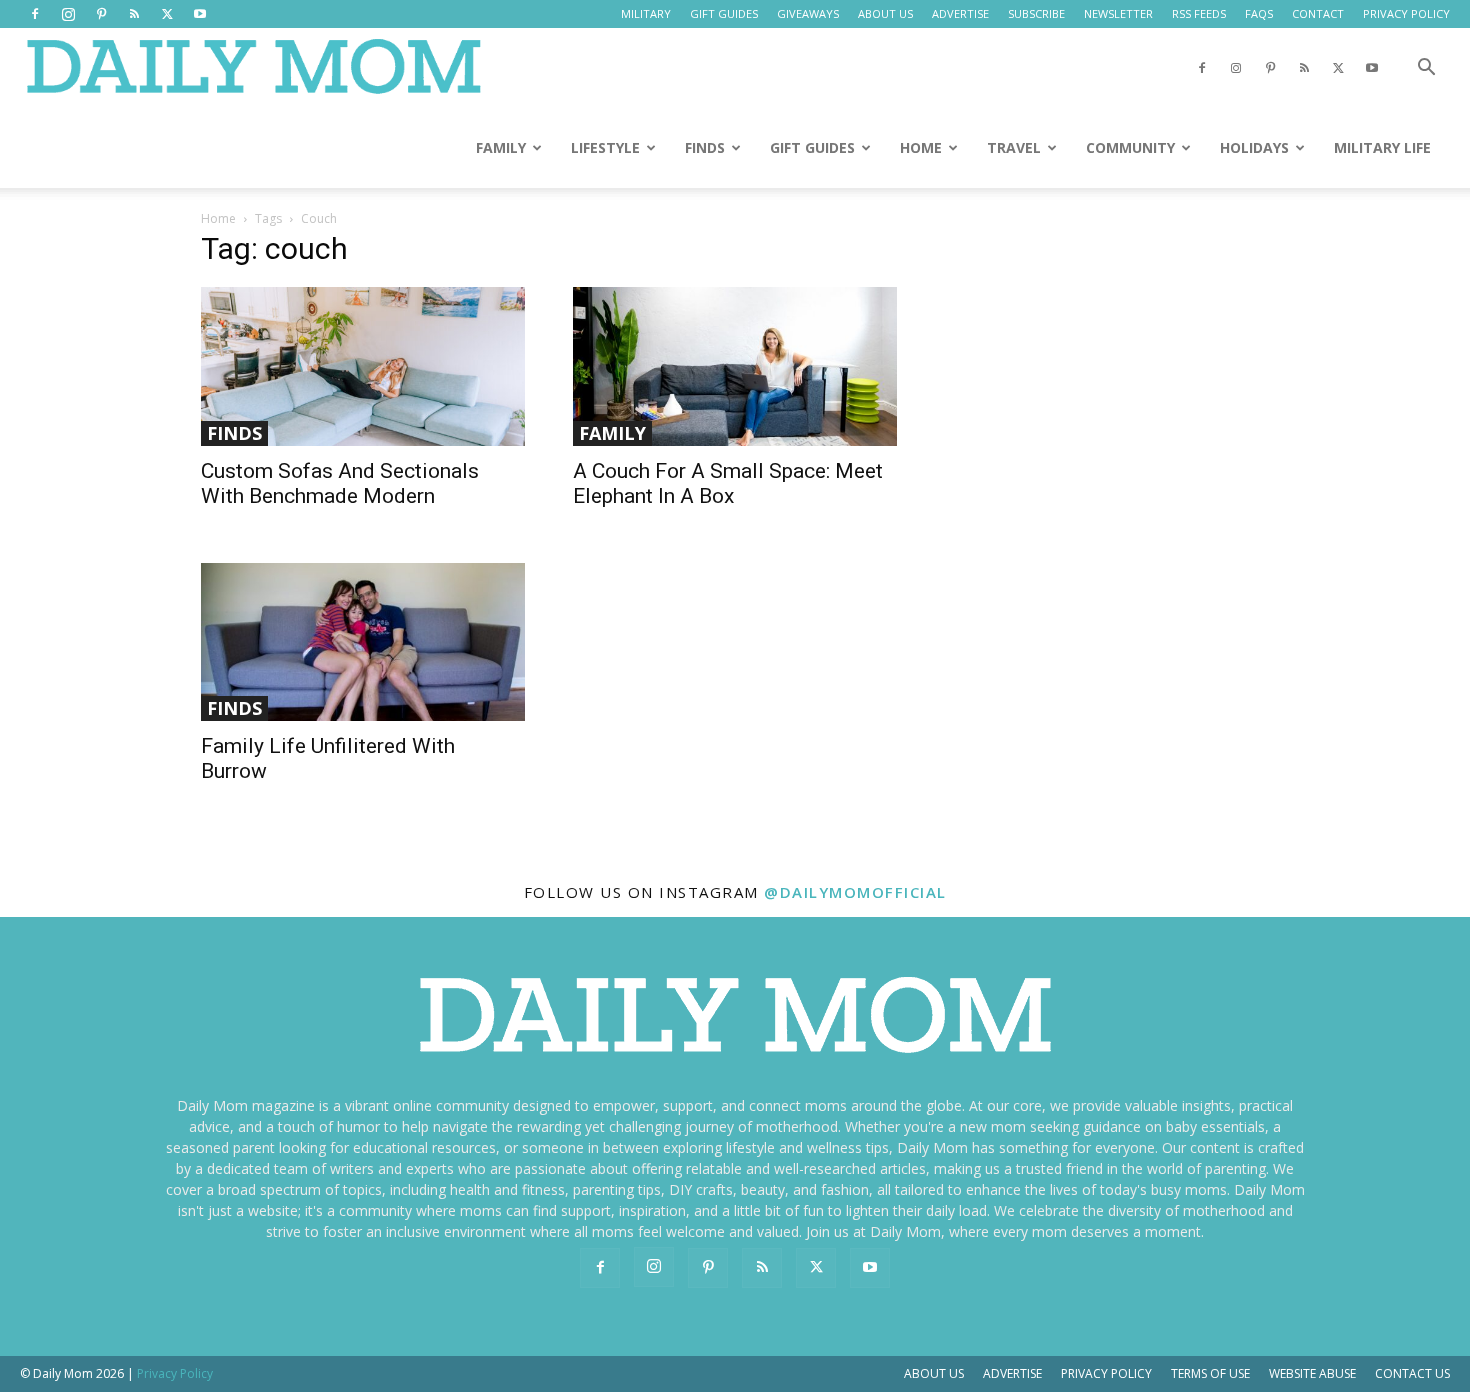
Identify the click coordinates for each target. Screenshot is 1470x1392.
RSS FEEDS (1199, 13)
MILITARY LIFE (1382, 147)
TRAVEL (1014, 147)
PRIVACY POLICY (1406, 13)
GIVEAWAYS (808, 13)
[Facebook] (35, 14)
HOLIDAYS (1254, 147)
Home (218, 218)
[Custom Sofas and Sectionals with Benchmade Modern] (363, 366)
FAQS (1259, 13)
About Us (934, 1373)
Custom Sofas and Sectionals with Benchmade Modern (340, 483)
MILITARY (646, 13)
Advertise (1012, 1373)
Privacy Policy (1106, 1373)
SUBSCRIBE (1036, 13)
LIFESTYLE (605, 147)
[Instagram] (68, 14)
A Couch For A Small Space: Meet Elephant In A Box (728, 483)
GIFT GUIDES (724, 13)
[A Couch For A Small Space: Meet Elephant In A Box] (735, 366)
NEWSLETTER (1118, 13)
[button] (1426, 69)
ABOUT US (885, 13)
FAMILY (501, 147)
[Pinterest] (101, 14)
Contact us (1412, 1373)
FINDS (705, 147)
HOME (921, 147)
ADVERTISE (960, 13)
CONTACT (1318, 13)
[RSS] (134, 14)
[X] (167, 14)
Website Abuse (1312, 1373)
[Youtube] (200, 14)
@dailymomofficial (855, 892)
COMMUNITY (1130, 147)
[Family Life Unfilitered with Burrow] (363, 642)
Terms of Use (1210, 1373)
